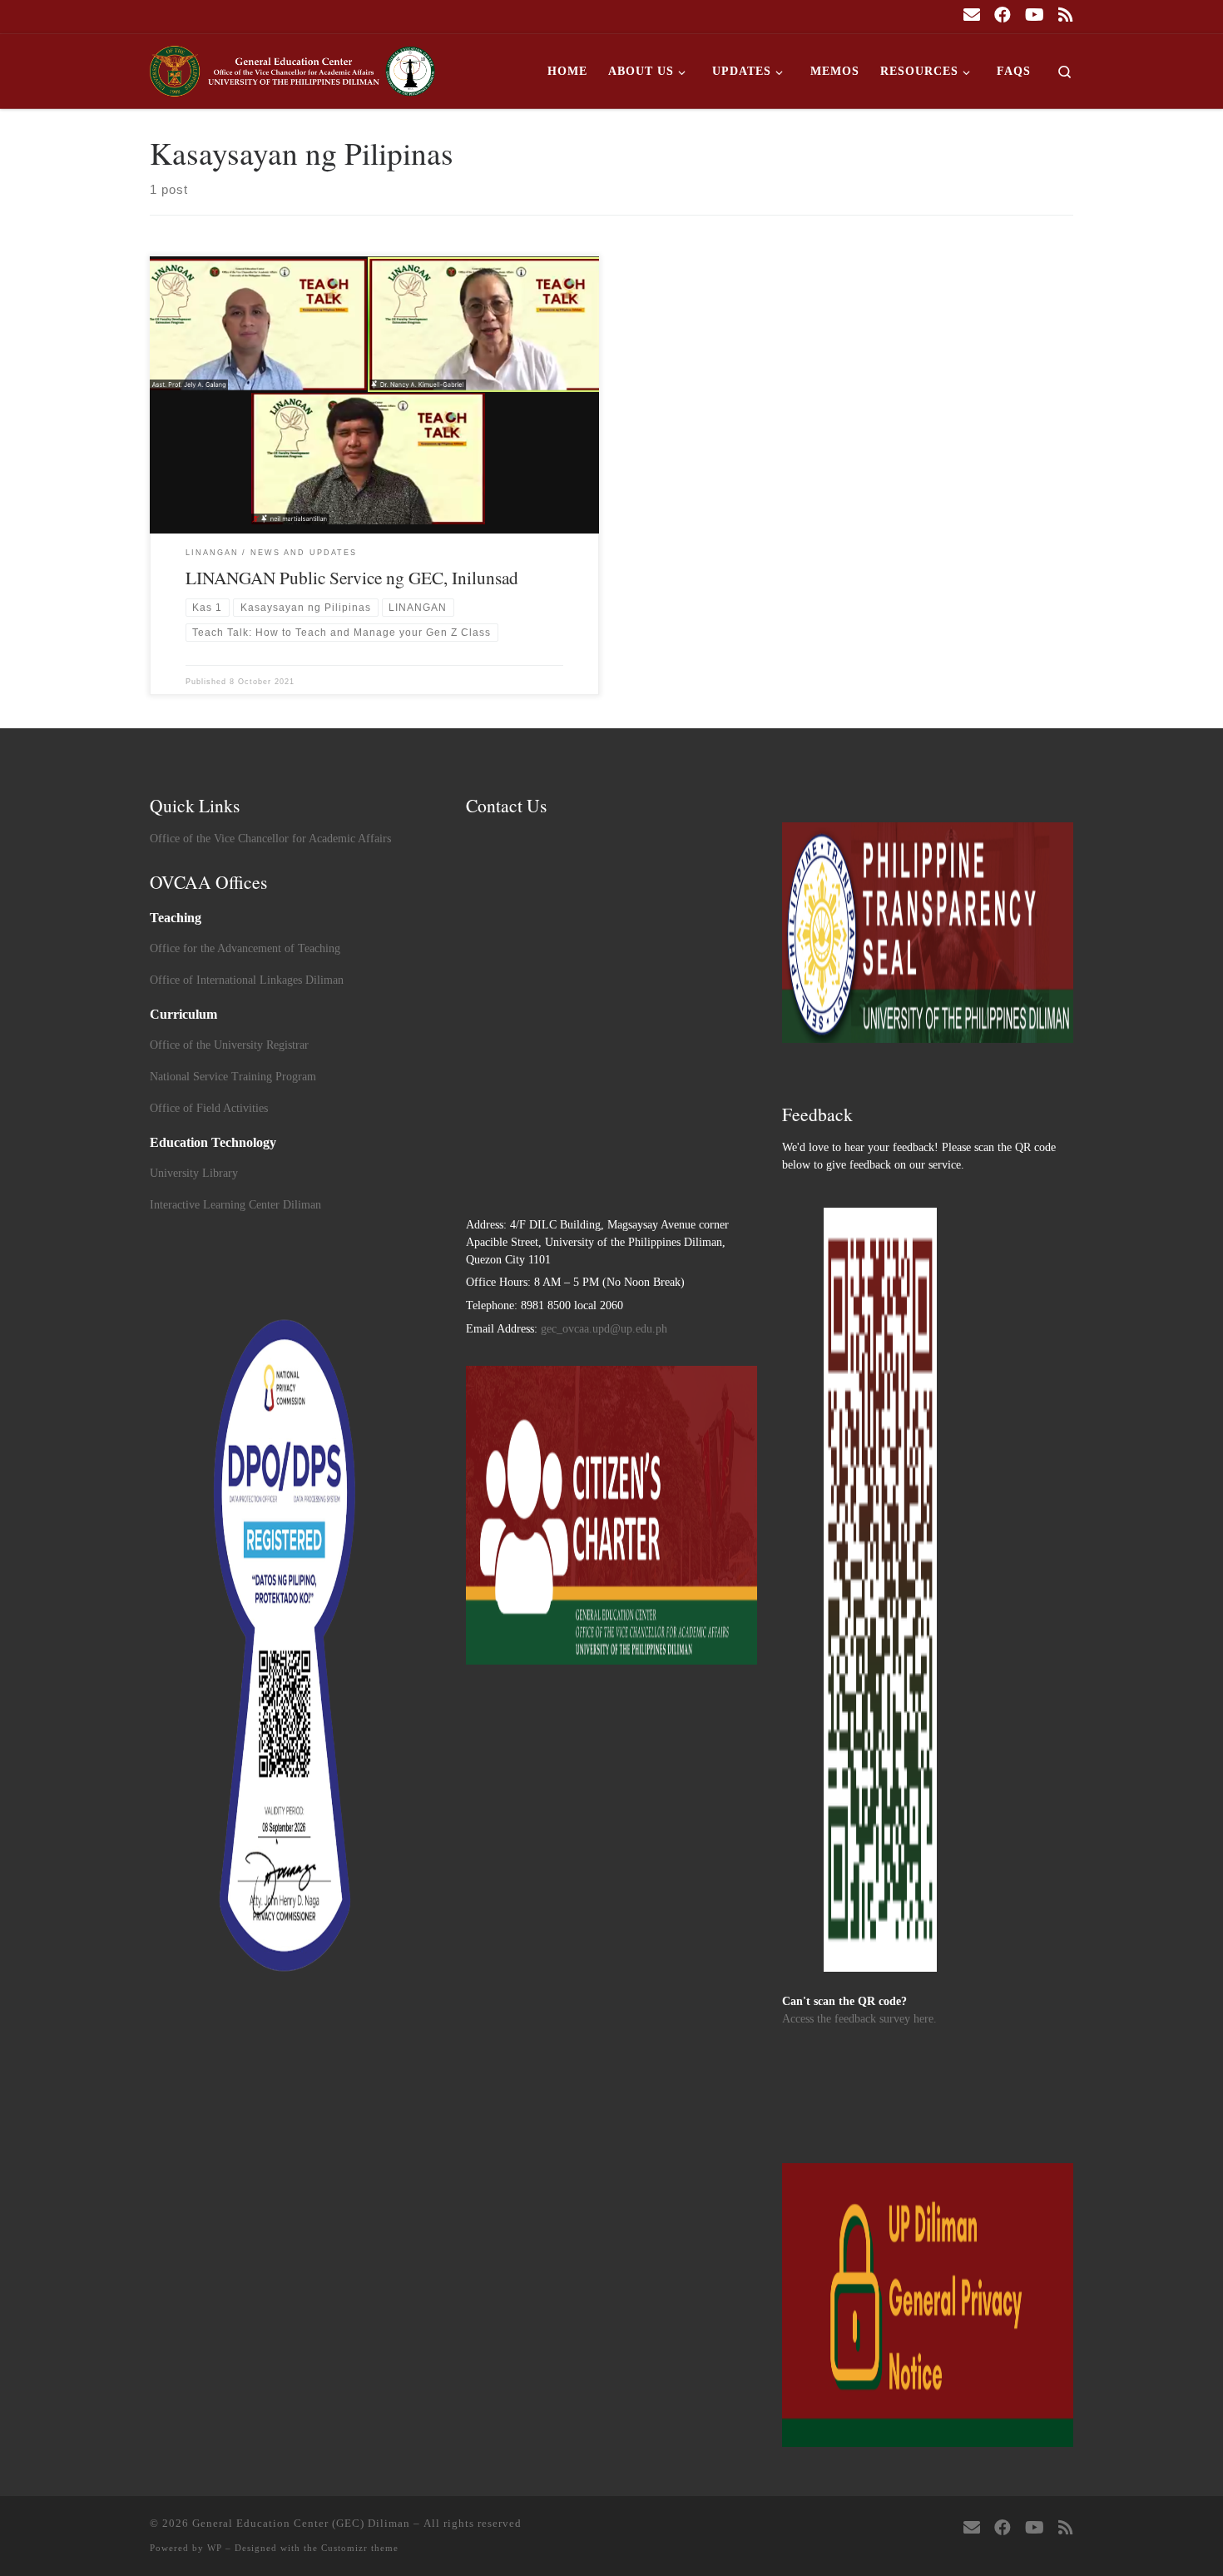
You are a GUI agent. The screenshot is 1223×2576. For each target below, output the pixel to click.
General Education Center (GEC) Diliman (301, 2523)
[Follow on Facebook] (1003, 15)
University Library (194, 1173)
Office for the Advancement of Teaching (245, 948)
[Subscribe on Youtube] (1035, 15)
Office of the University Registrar (229, 1045)
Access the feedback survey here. (859, 2019)
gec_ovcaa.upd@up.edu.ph (604, 1329)
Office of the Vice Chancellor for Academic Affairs (270, 839)
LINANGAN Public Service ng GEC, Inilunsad (352, 577)
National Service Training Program (233, 1077)
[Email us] (972, 15)
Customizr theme (360, 2548)
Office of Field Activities (209, 1108)
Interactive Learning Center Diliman (235, 1205)
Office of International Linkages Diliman (247, 980)
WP (215, 2548)
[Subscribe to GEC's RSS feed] (1066, 15)
